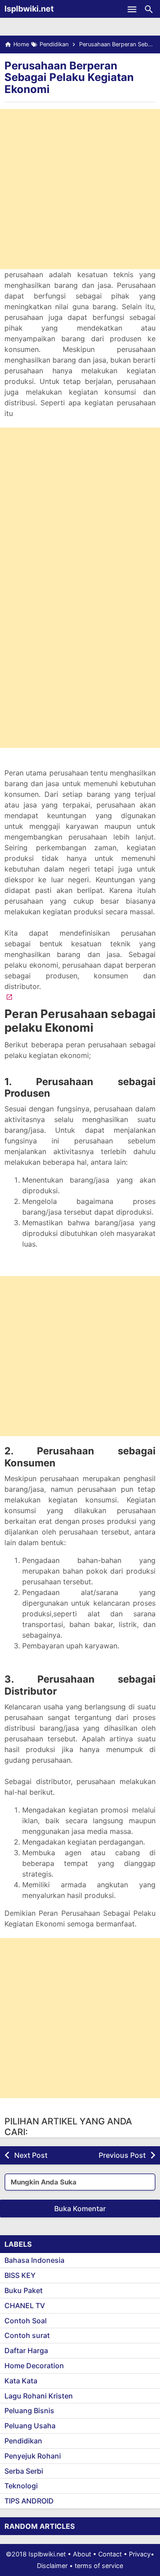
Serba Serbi (24, 2471)
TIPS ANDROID (29, 2501)
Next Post (31, 2155)
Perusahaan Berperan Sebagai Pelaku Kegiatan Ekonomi (69, 77)
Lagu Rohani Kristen (39, 2396)
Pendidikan (23, 2441)
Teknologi (21, 2486)
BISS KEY (20, 2275)
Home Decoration (34, 2366)
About (82, 2554)
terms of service (99, 2566)
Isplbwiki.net (29, 9)
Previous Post (122, 2155)
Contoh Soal (26, 2321)
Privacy (140, 2554)
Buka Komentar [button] (80, 2209)
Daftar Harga (26, 2350)
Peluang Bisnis (29, 2410)
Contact (110, 2554)
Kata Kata (21, 2381)
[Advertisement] (80, 189)
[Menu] (132, 9)
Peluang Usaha (30, 2426)
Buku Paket (24, 2290)
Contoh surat (27, 2335)
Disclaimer (52, 2566)
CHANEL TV (25, 2305)
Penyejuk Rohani (33, 2456)
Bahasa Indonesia (34, 2260)
